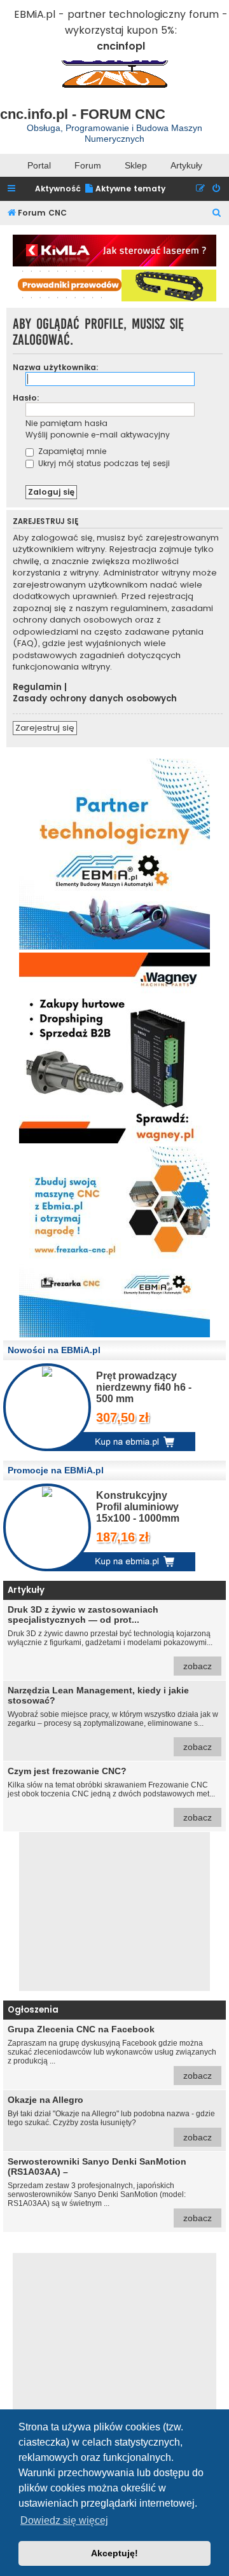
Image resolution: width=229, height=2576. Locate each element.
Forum (88, 165)
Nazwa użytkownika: (56, 367)
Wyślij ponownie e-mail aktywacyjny (98, 435)
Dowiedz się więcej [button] (64, 2520)
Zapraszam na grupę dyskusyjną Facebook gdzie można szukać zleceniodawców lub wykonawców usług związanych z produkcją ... (112, 2052)
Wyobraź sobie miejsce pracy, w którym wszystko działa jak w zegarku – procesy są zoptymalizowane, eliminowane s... (113, 1718)
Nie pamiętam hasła (66, 423)
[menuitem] (125, 189)
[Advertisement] (114, 1911)
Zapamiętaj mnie (71, 451)
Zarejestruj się (45, 728)
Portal (39, 165)
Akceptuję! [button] (114, 2553)
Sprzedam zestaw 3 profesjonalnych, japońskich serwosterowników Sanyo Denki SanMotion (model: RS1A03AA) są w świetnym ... (110, 2190)
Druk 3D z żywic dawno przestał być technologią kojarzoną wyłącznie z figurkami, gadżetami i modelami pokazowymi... (110, 1638)
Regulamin (37, 687)
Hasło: (26, 398)
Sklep (136, 165)
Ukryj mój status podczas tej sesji (103, 463)
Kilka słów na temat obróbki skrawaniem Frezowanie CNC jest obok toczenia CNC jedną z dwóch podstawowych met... (111, 1794)
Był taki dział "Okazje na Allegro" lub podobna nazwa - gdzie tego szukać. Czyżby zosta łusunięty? (111, 2118)
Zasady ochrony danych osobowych (95, 699)
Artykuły (186, 165)
